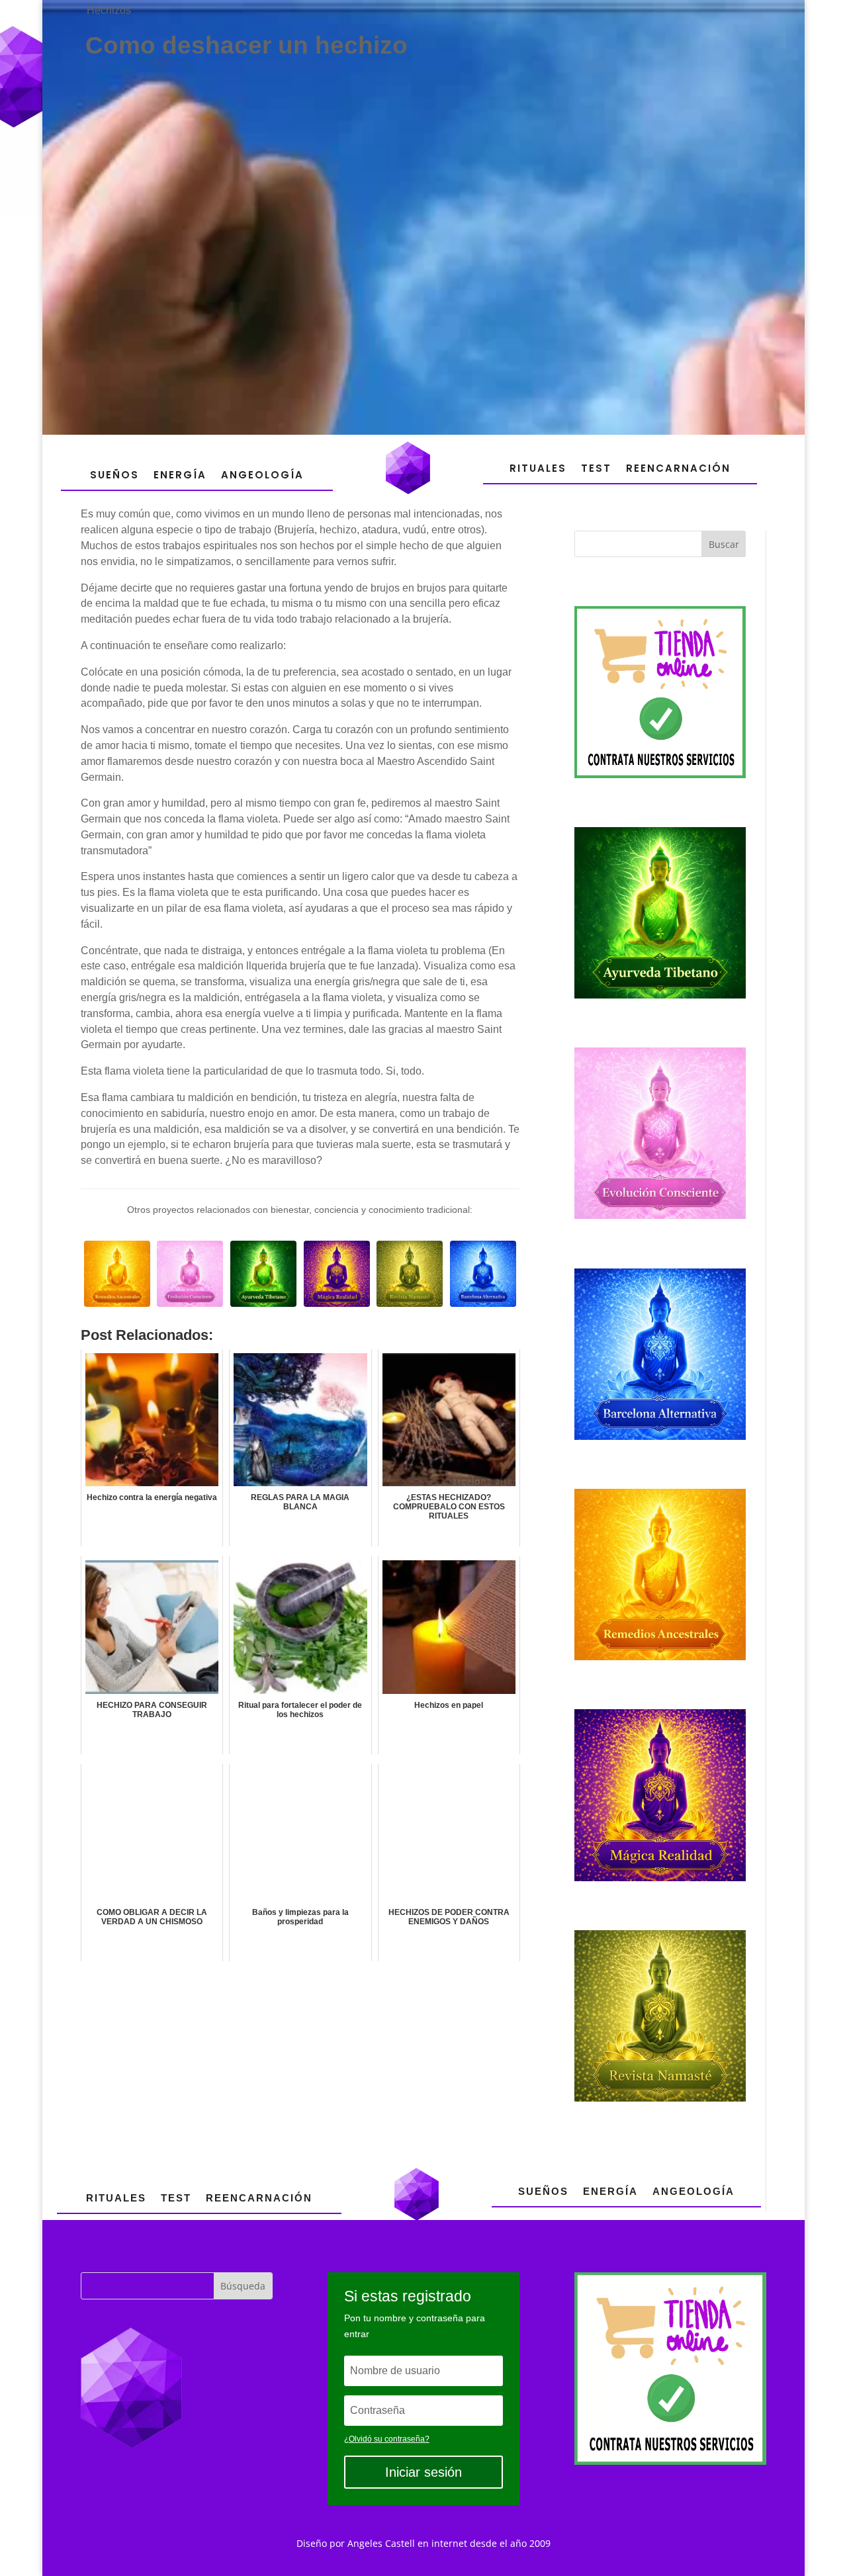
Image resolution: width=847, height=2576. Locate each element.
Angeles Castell (381, 2543)
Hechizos (109, 10)
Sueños (114, 475)
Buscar (724, 544)
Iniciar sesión (423, 2472)
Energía (180, 475)
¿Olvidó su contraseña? (387, 2439)
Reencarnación (678, 468)
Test (596, 468)
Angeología (262, 475)
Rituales (538, 468)
